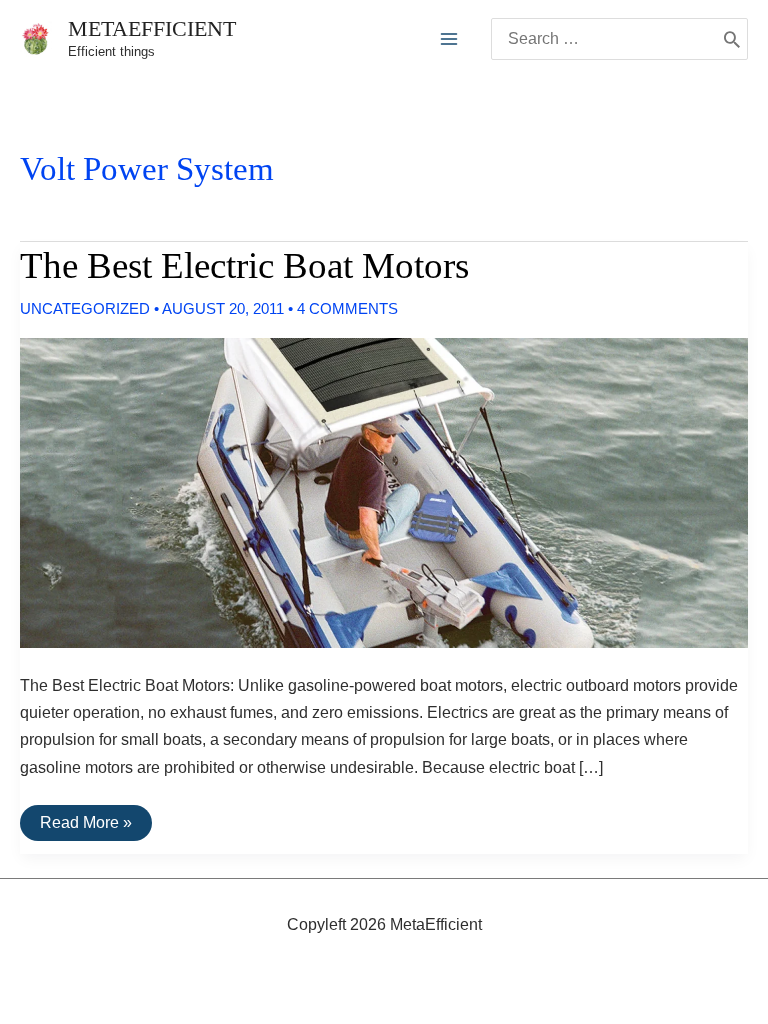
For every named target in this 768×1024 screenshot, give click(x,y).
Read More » (85, 827)
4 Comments (347, 308)
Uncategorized (85, 308)
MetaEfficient (152, 28)
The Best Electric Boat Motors (244, 265)
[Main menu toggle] (449, 39)
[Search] (732, 39)
